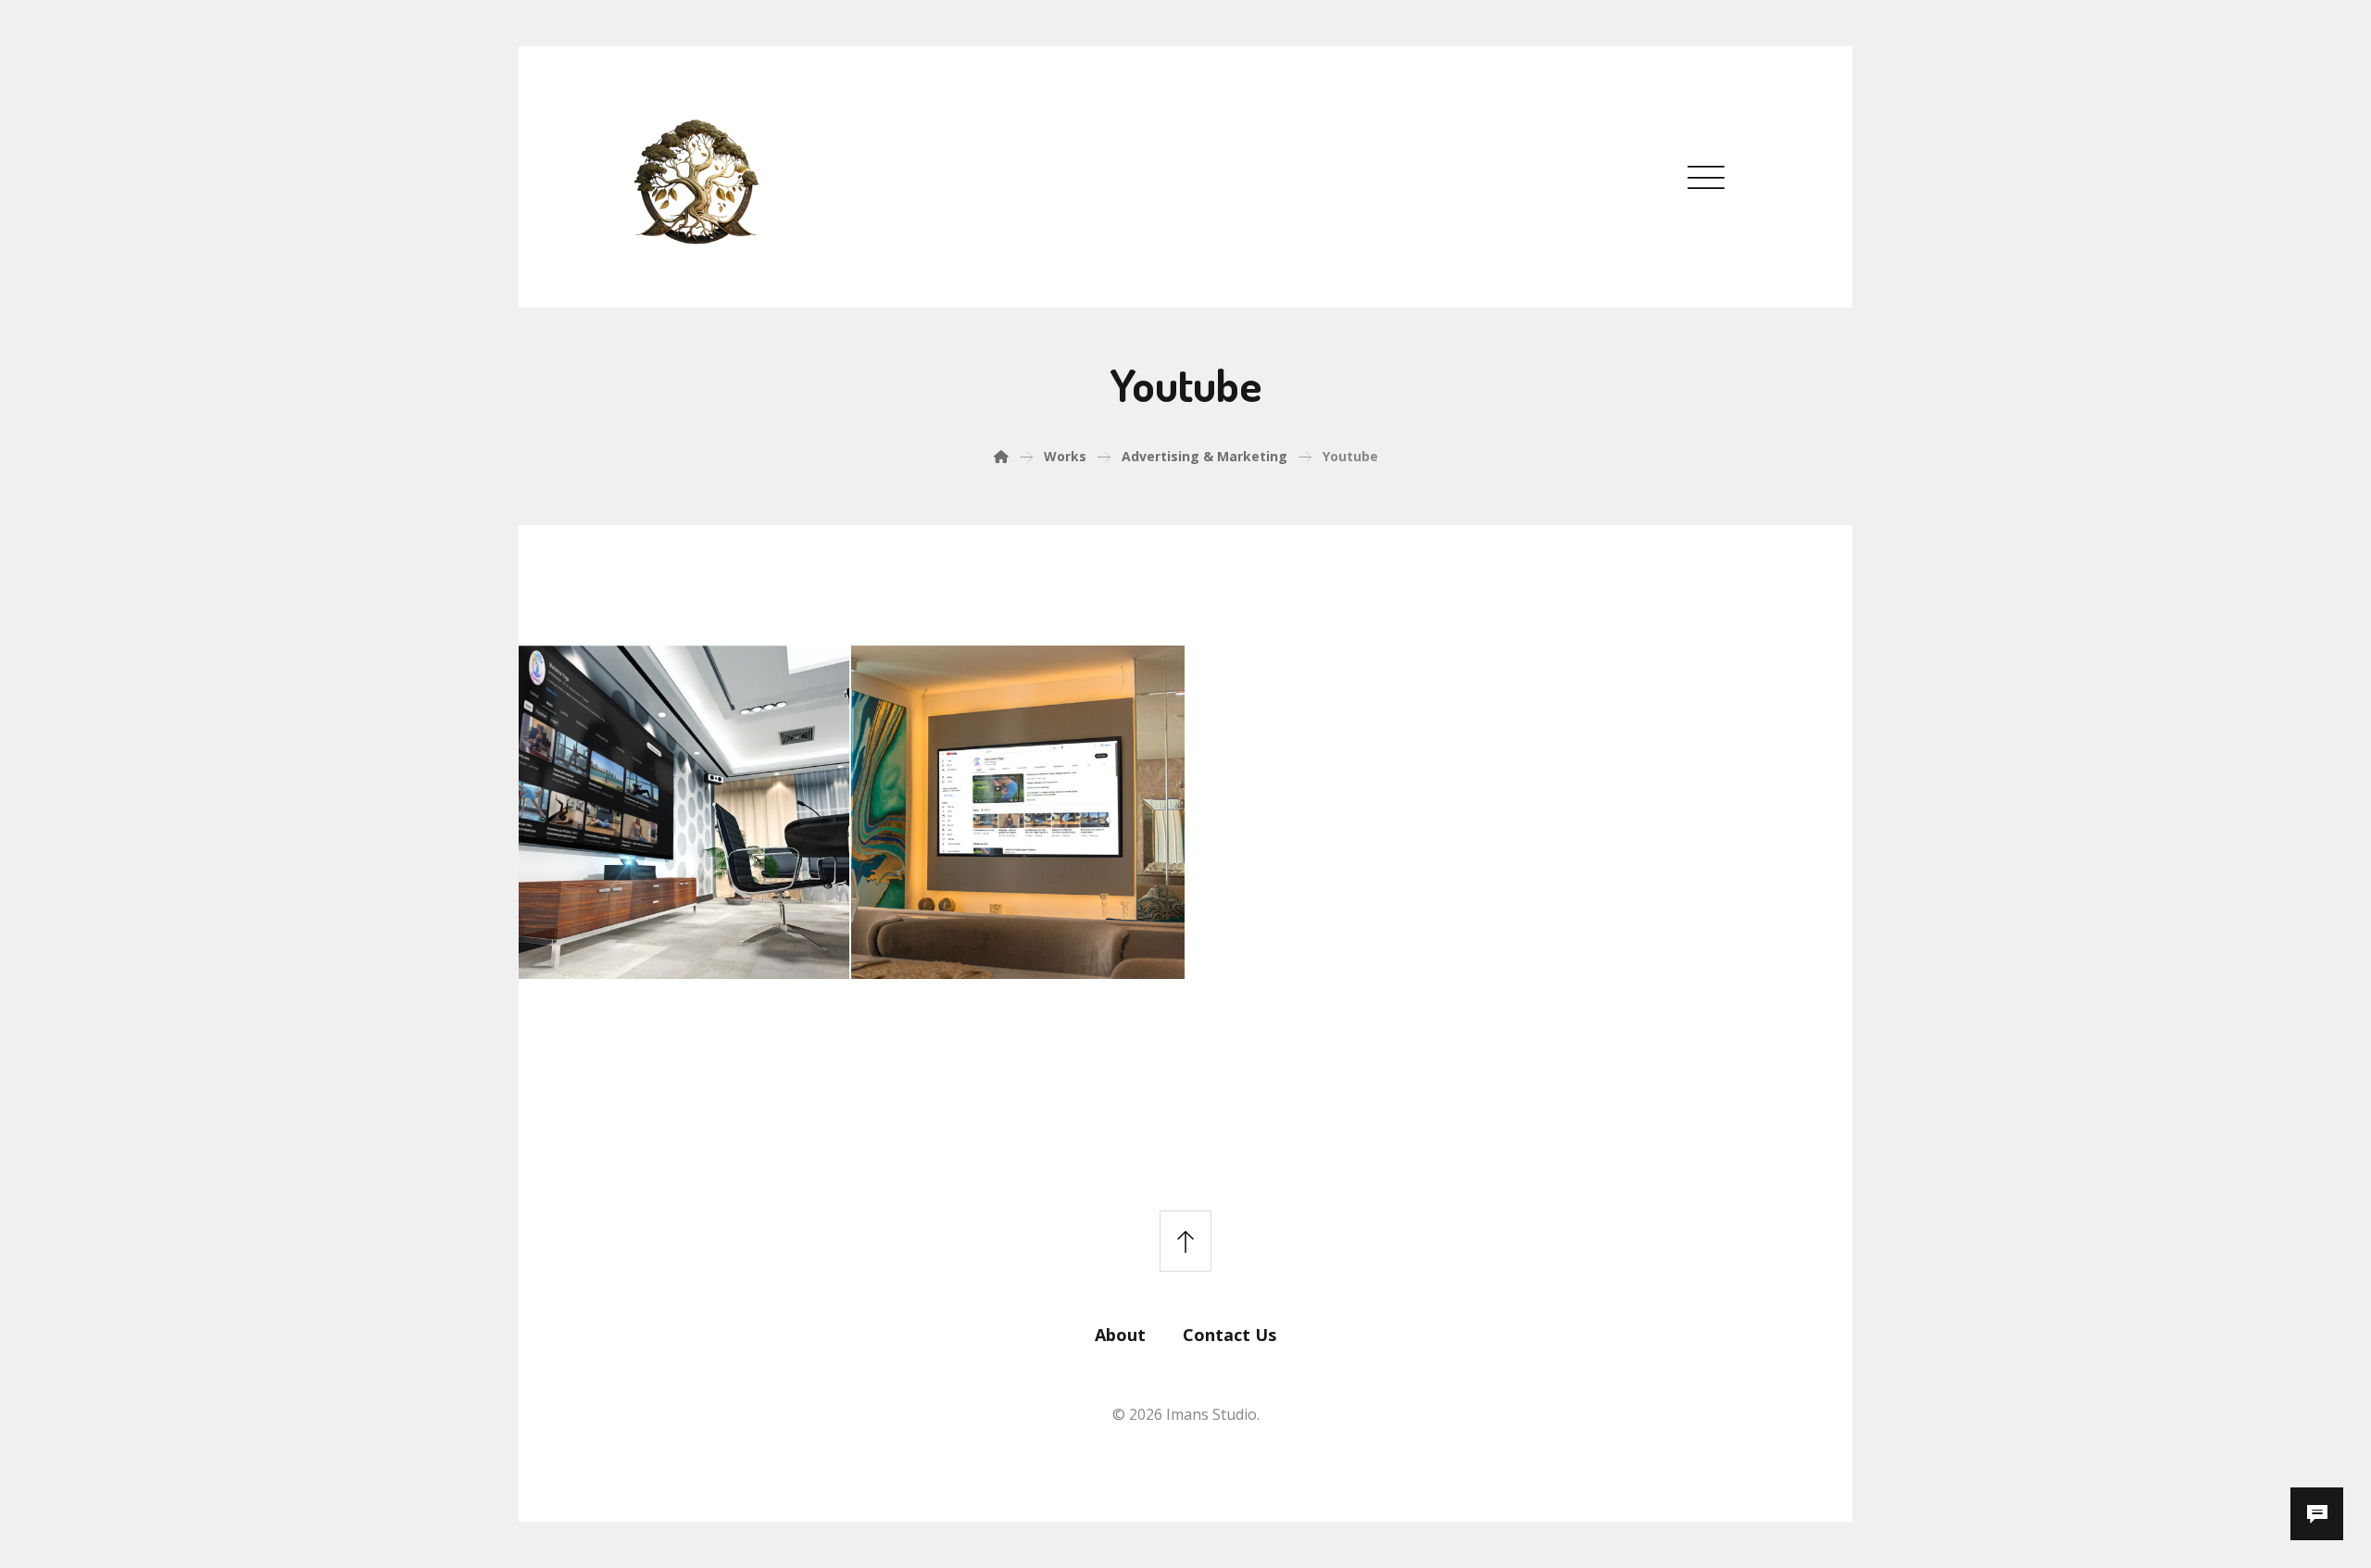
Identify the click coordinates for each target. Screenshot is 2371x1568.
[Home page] (1001, 456)
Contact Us (1229, 1335)
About (1120, 1335)
